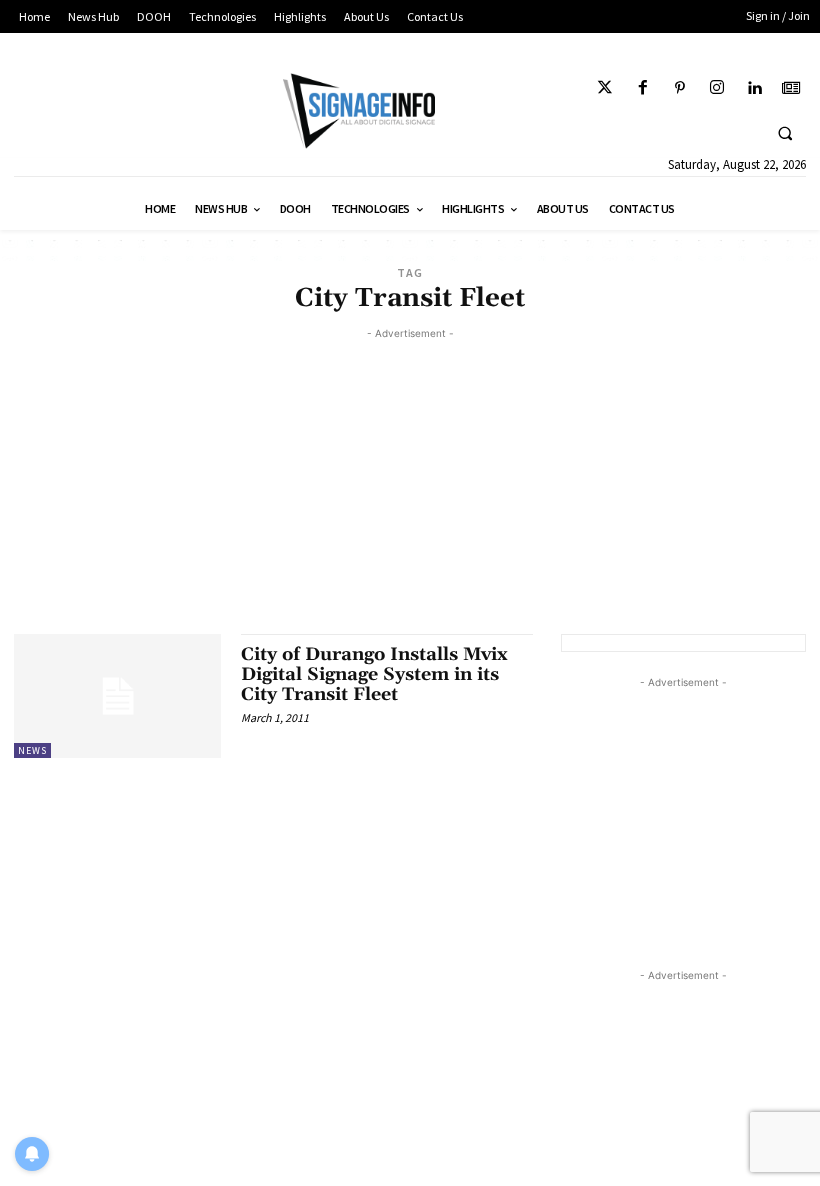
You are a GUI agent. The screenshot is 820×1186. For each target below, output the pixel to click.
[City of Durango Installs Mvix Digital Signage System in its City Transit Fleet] (117, 696)
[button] (785, 133)
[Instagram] (716, 88)
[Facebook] (642, 88)
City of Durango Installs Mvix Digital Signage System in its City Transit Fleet (374, 674)
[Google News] (791, 88)
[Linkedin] (754, 88)
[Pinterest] (679, 88)
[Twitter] (605, 88)
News (32, 750)
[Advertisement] (410, 484)
